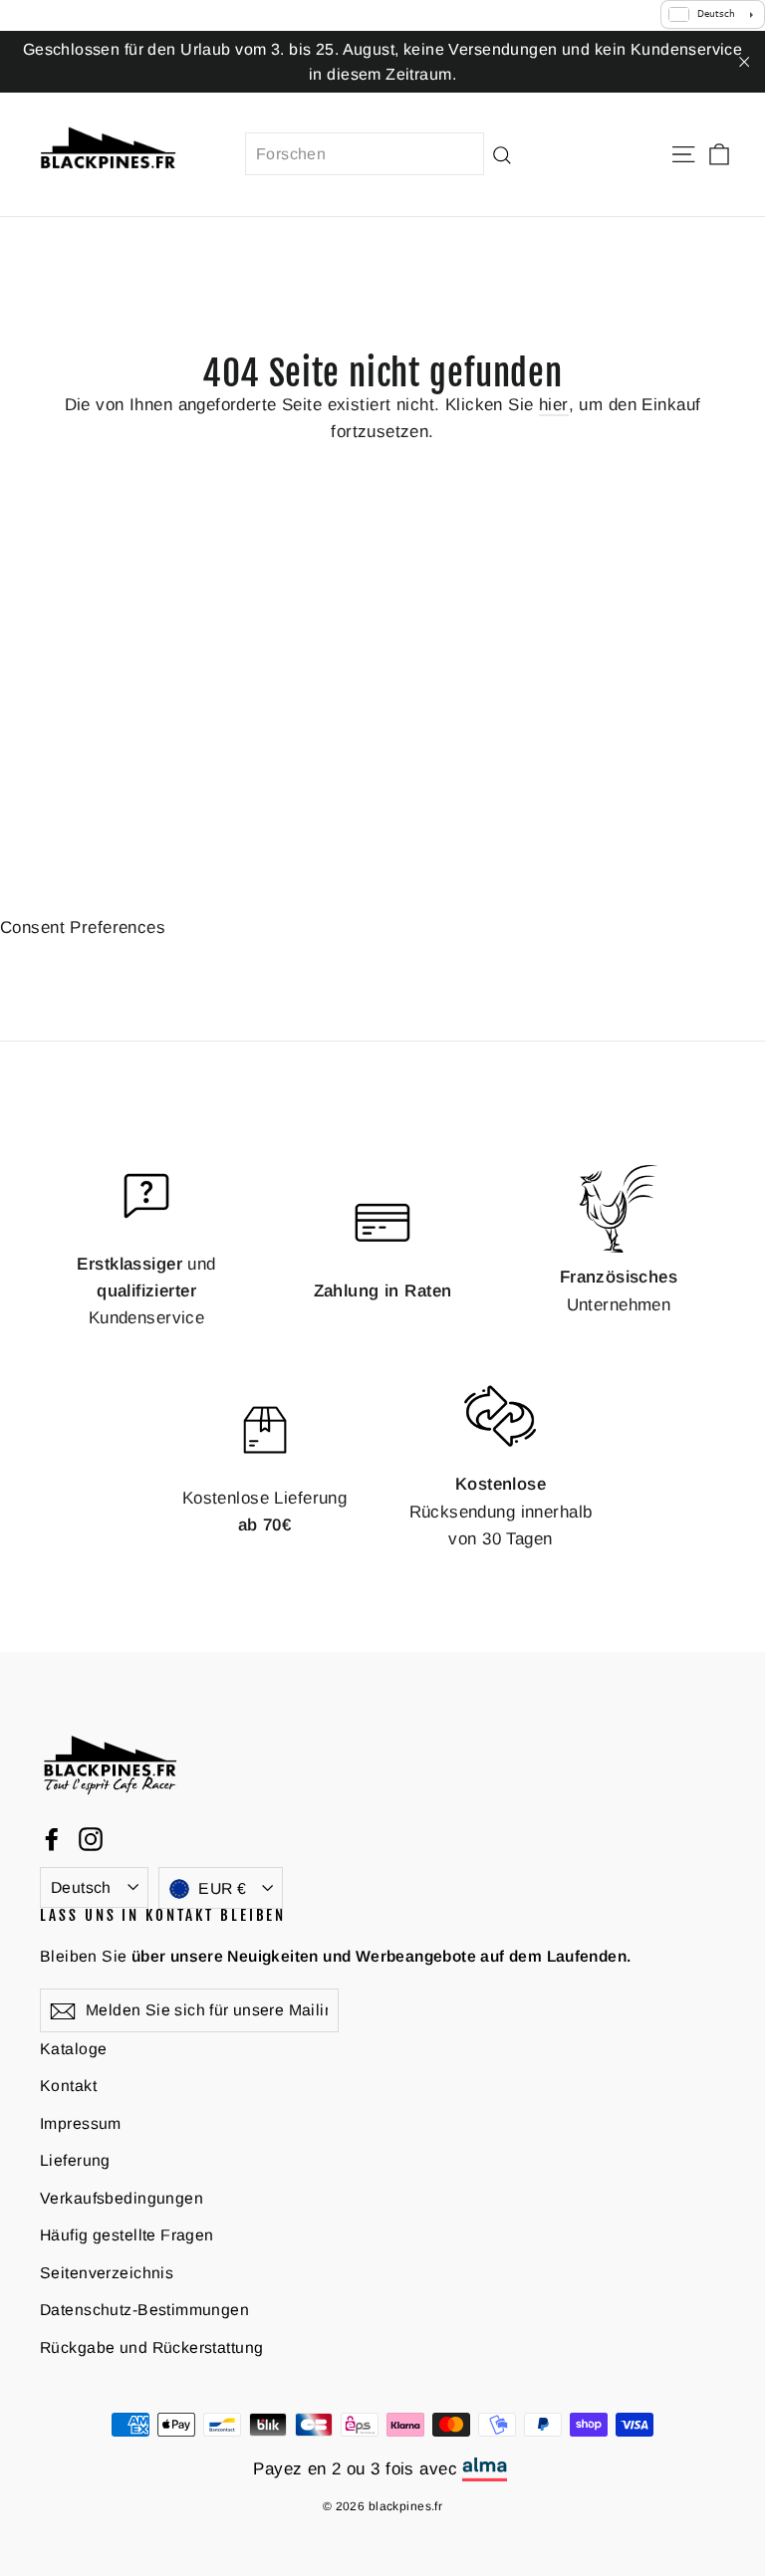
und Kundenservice (146, 1291)
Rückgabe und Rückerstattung (151, 2347)
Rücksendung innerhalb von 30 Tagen (501, 1511)
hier (554, 405)
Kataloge (73, 2049)
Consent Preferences (83, 928)
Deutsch (81, 1887)
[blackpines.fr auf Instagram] (91, 1839)
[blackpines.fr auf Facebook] (52, 1839)
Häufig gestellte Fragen (127, 2235)
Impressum (81, 2123)
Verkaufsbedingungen (122, 2198)
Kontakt (68, 2086)
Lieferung (75, 2160)
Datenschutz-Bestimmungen (144, 2310)
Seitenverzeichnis (107, 2273)
